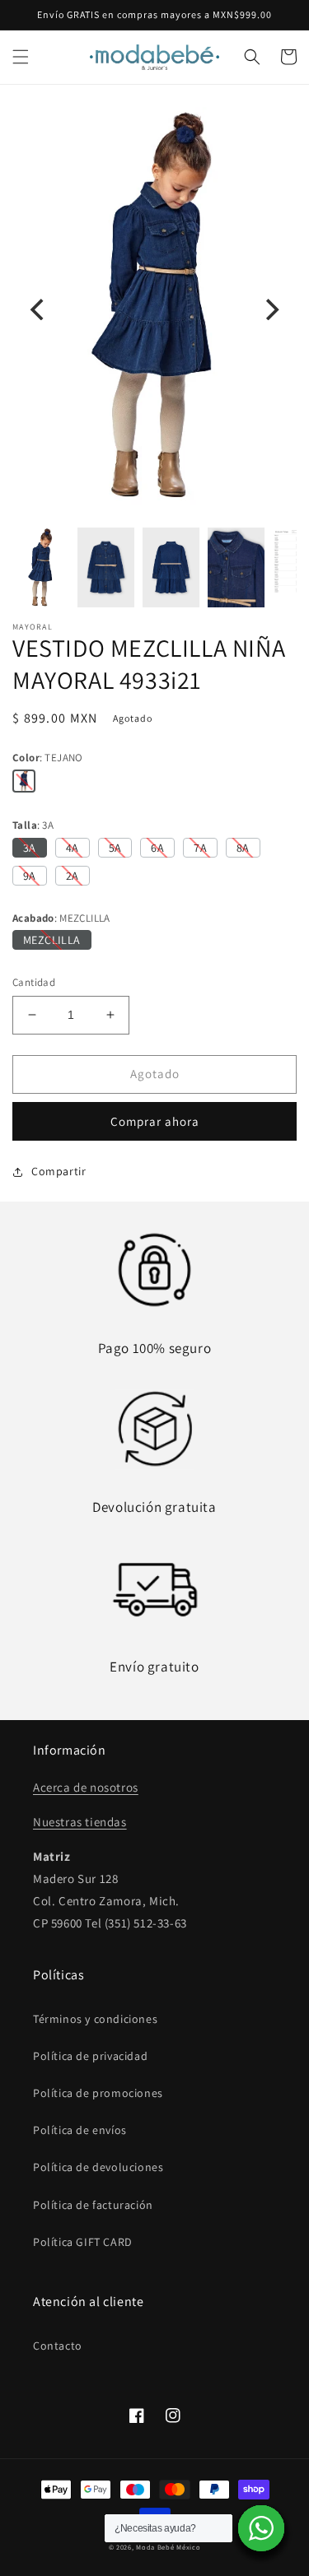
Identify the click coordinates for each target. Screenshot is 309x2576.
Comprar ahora (155, 1121)
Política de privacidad (90, 2056)
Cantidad (34, 982)
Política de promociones (98, 2093)
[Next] (270, 309)
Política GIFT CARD (83, 2242)
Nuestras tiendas (80, 1822)
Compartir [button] (59, 1171)
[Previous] (39, 309)
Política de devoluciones (98, 2167)
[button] (21, 57)
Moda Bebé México (168, 2547)
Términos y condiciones (95, 2019)
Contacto (58, 2346)
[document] (154, 309)
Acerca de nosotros (86, 1787)
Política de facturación (93, 2205)
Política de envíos (80, 2130)
